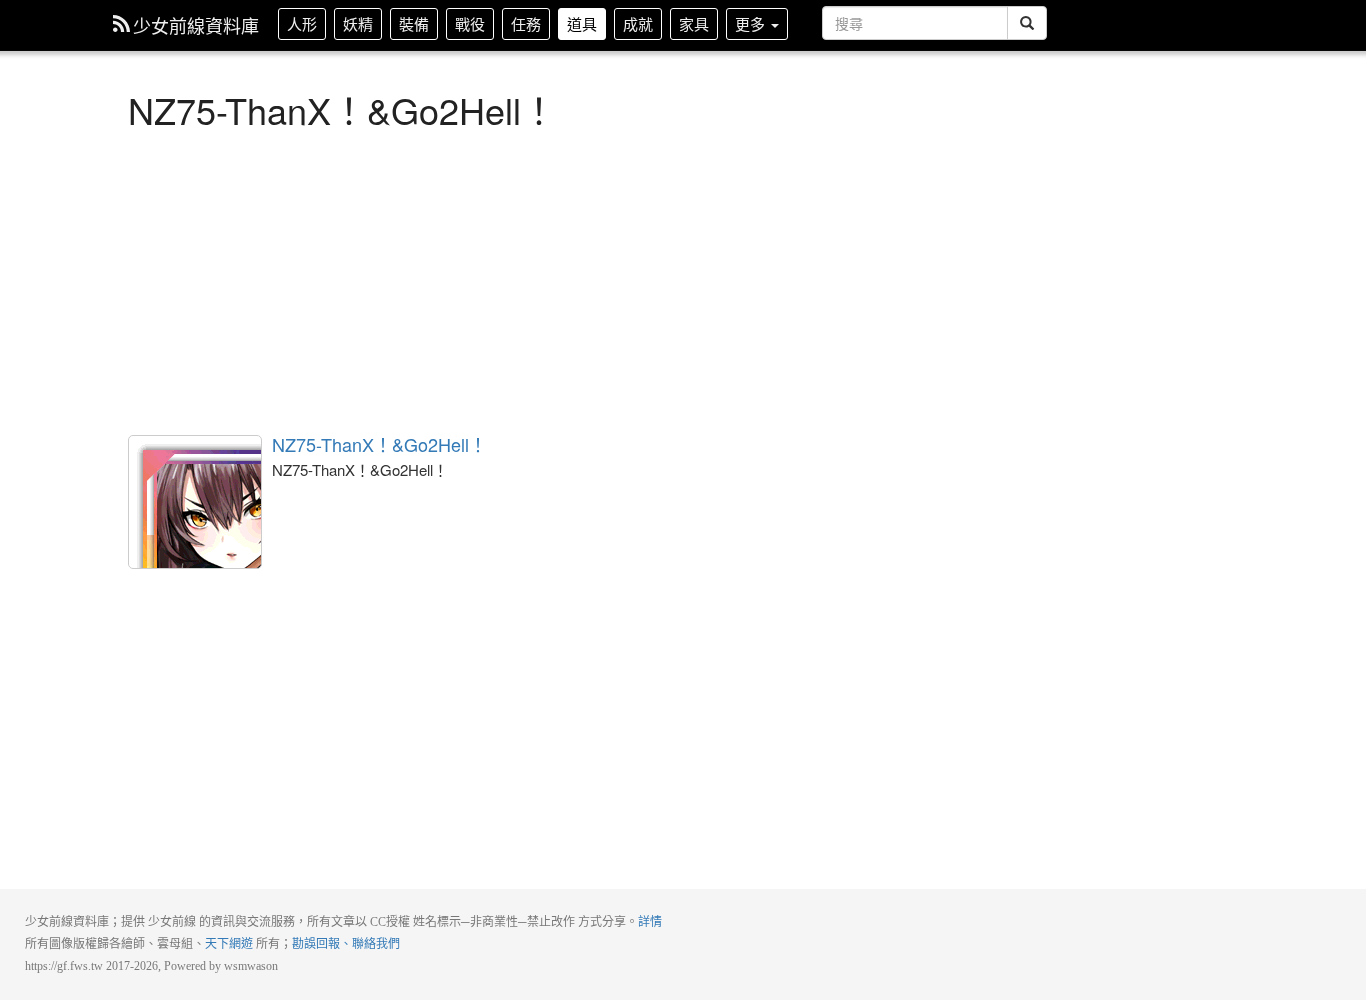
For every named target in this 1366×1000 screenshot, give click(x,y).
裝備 (414, 23)
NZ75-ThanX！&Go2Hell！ (195, 502)
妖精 (358, 23)
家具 (694, 23)
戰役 (470, 23)
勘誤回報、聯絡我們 (346, 944)
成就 (638, 23)
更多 (752, 23)
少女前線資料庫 (196, 25)
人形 (302, 23)
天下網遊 (229, 944)
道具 (582, 23)
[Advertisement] (588, 280)
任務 (526, 23)
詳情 (650, 922)
